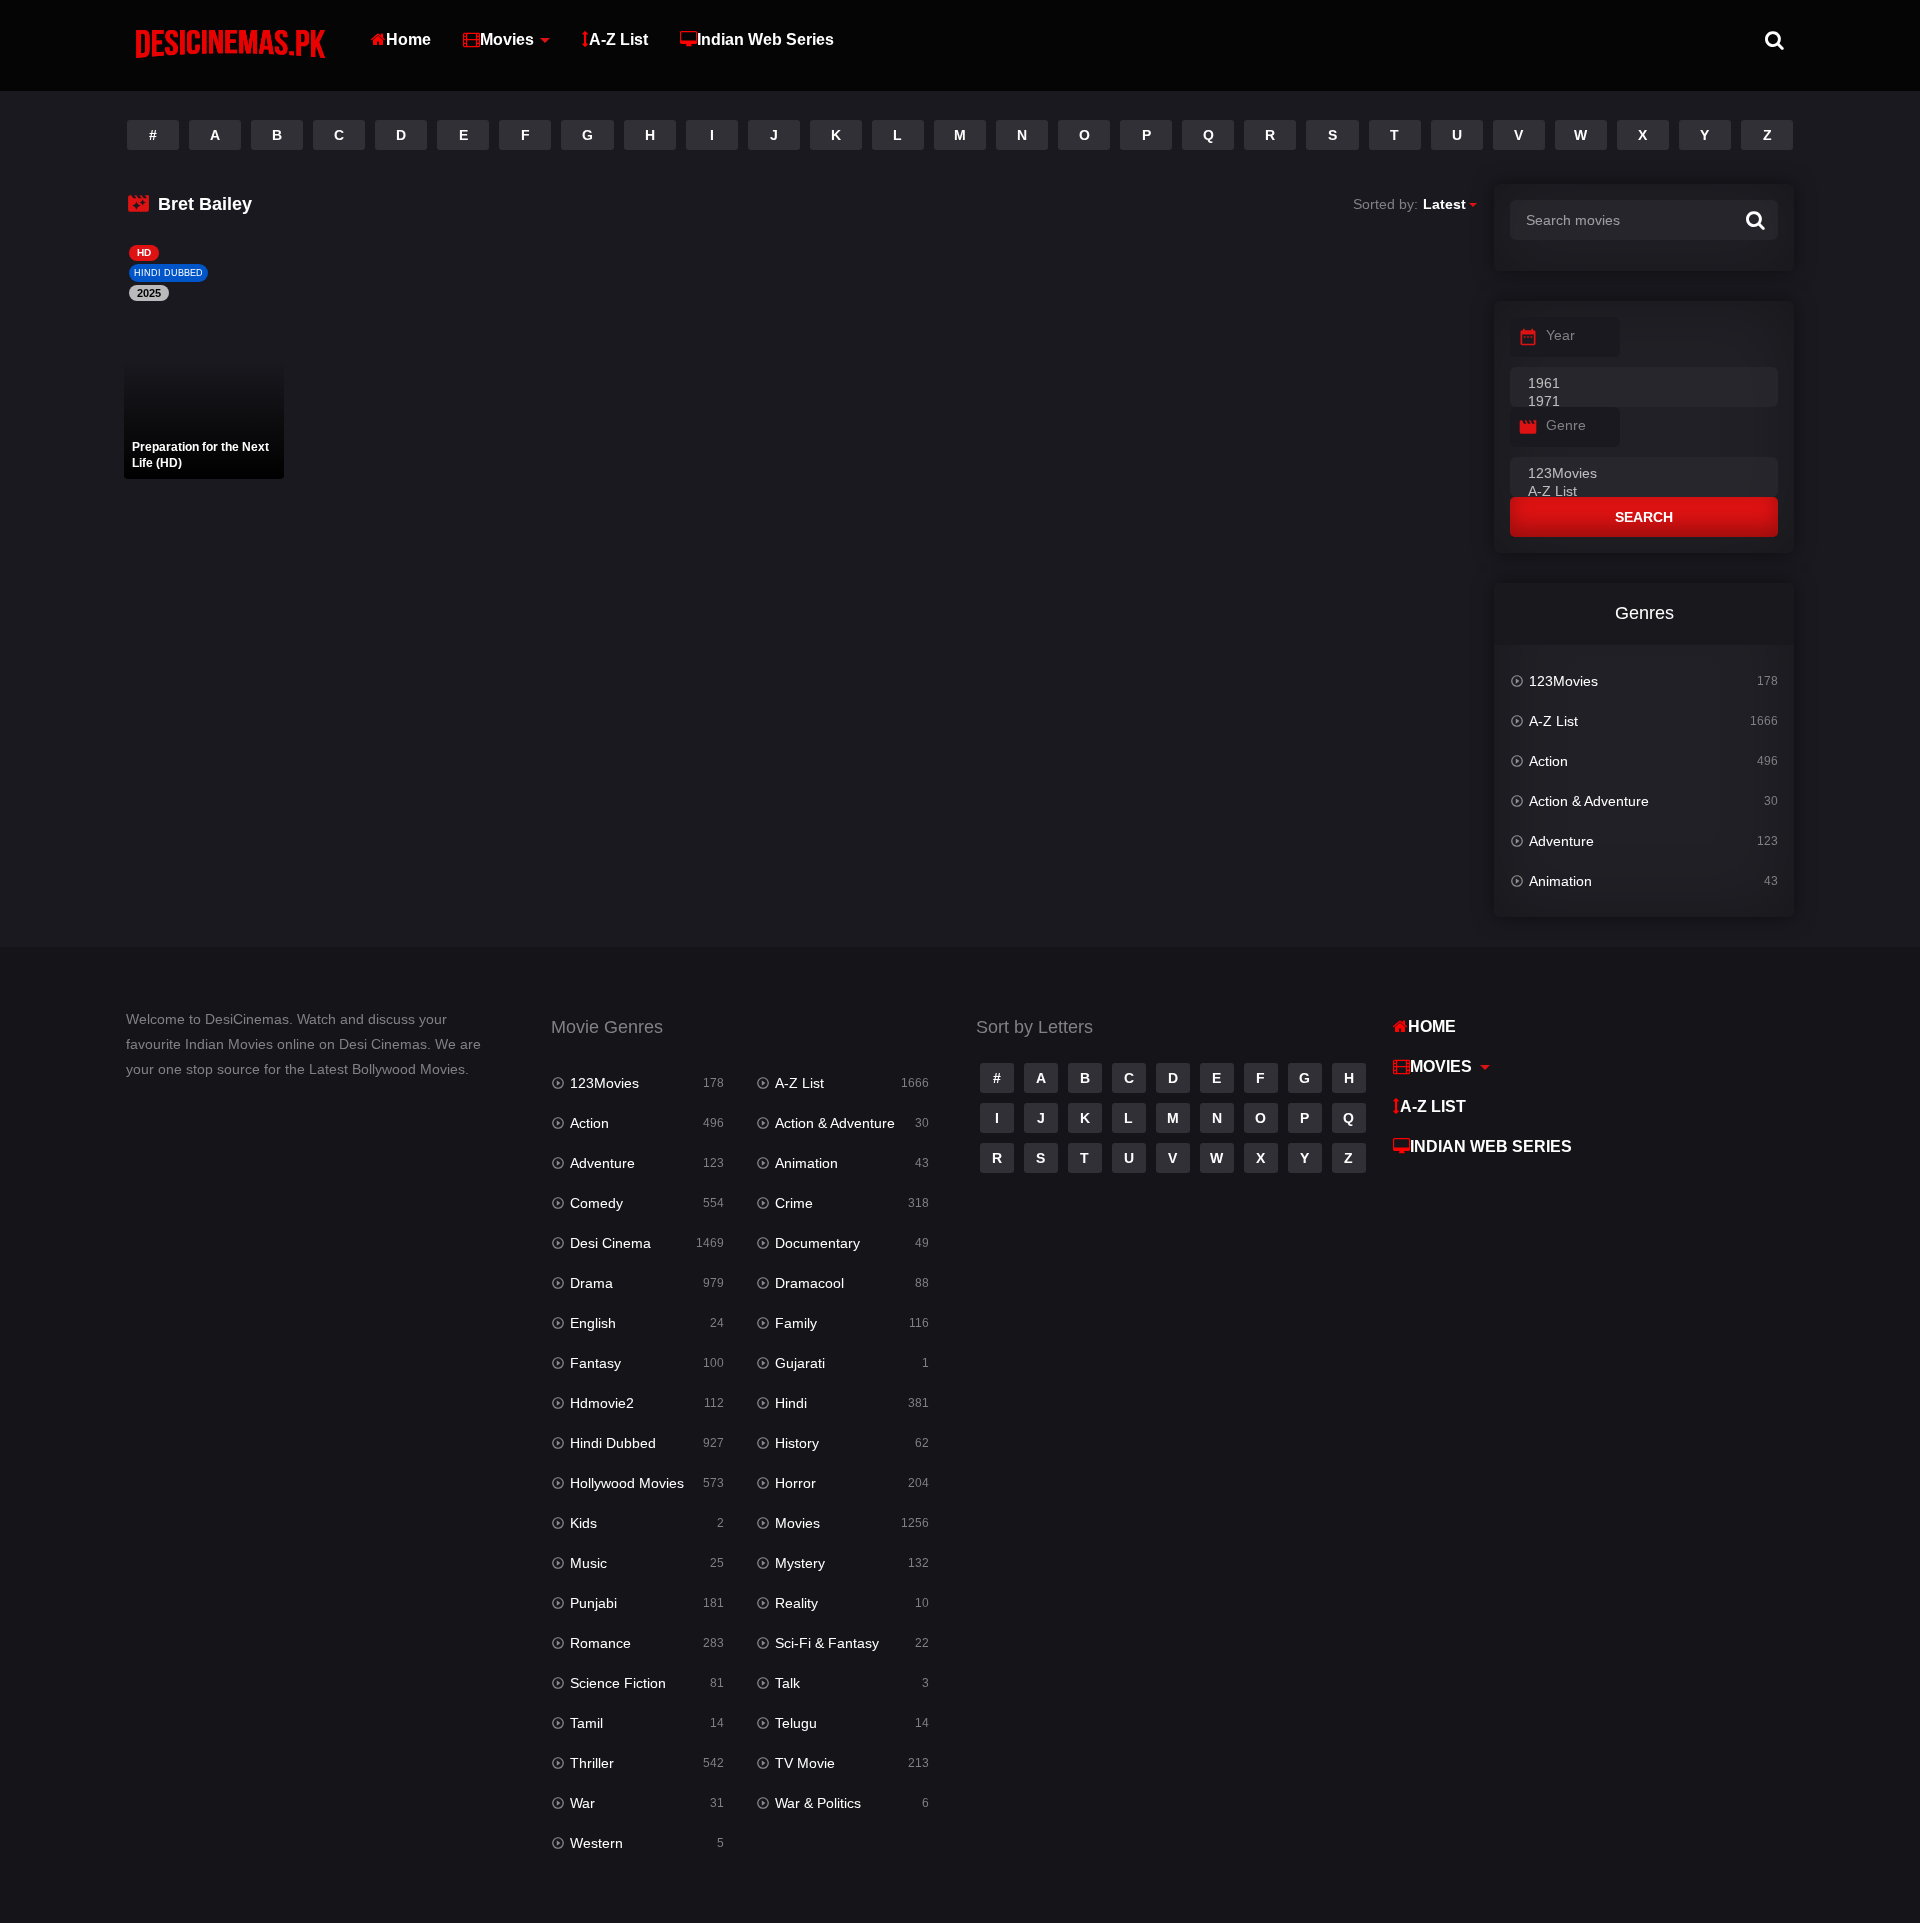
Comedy (596, 1203)
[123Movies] (1644, 474)
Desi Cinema (610, 1243)
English (593, 1323)
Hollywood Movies (627, 1483)
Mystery (800, 1563)
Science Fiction (618, 1683)
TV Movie (805, 1763)
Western (596, 1843)
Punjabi (593, 1603)
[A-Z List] (1644, 492)
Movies (507, 39)
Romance (600, 1643)
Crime (794, 1203)
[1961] (1644, 384)
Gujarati (800, 1363)
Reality (796, 1603)
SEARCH (1644, 517)
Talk (787, 1683)
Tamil (586, 1723)
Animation (1560, 881)
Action (1548, 761)
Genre (1566, 425)
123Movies (1563, 681)
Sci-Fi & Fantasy (827, 1643)
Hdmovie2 (602, 1403)
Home (408, 39)
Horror (795, 1483)
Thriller (592, 1763)
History (797, 1443)
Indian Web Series (765, 39)
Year (1560, 335)
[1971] (1644, 402)
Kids (583, 1523)
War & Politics (818, 1803)
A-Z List (618, 39)
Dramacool (809, 1283)
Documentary (817, 1243)
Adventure (1561, 841)
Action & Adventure (1589, 801)
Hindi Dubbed (613, 1443)
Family (796, 1323)
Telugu (796, 1723)
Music (588, 1563)
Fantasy (595, 1363)
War (582, 1803)
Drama (591, 1283)
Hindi (791, 1403)
